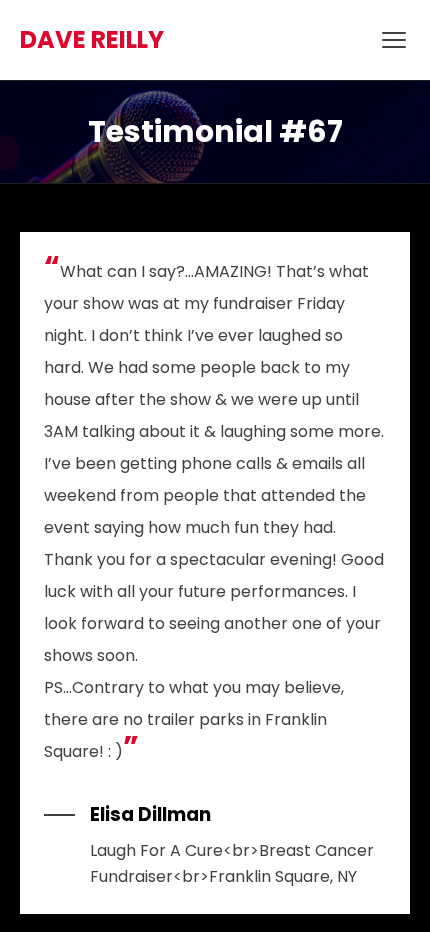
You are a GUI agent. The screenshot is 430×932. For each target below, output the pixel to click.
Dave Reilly (92, 39)
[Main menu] (394, 40)
